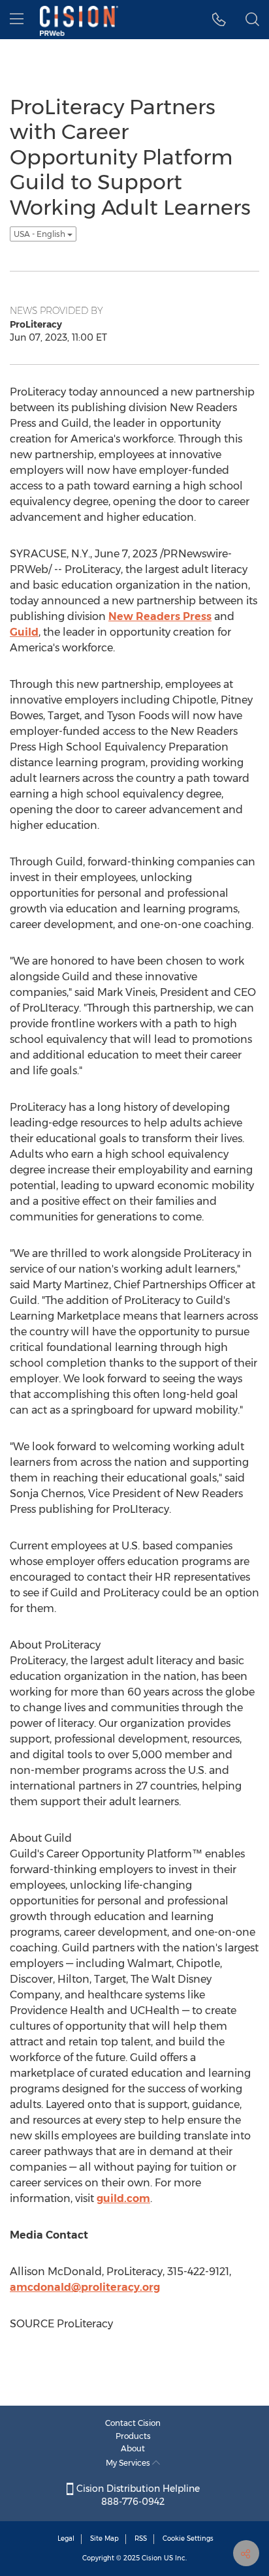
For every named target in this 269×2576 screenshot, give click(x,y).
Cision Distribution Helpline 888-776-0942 (137, 2495)
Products (133, 2436)
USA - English (40, 234)
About (133, 2448)
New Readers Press (160, 616)
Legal (66, 2538)
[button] (219, 20)
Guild (24, 632)
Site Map (104, 2538)
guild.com (123, 2198)
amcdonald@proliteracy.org (85, 2287)
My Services (129, 2463)
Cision (152, 2558)
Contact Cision (133, 2423)
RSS (141, 2538)
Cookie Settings (188, 2538)
